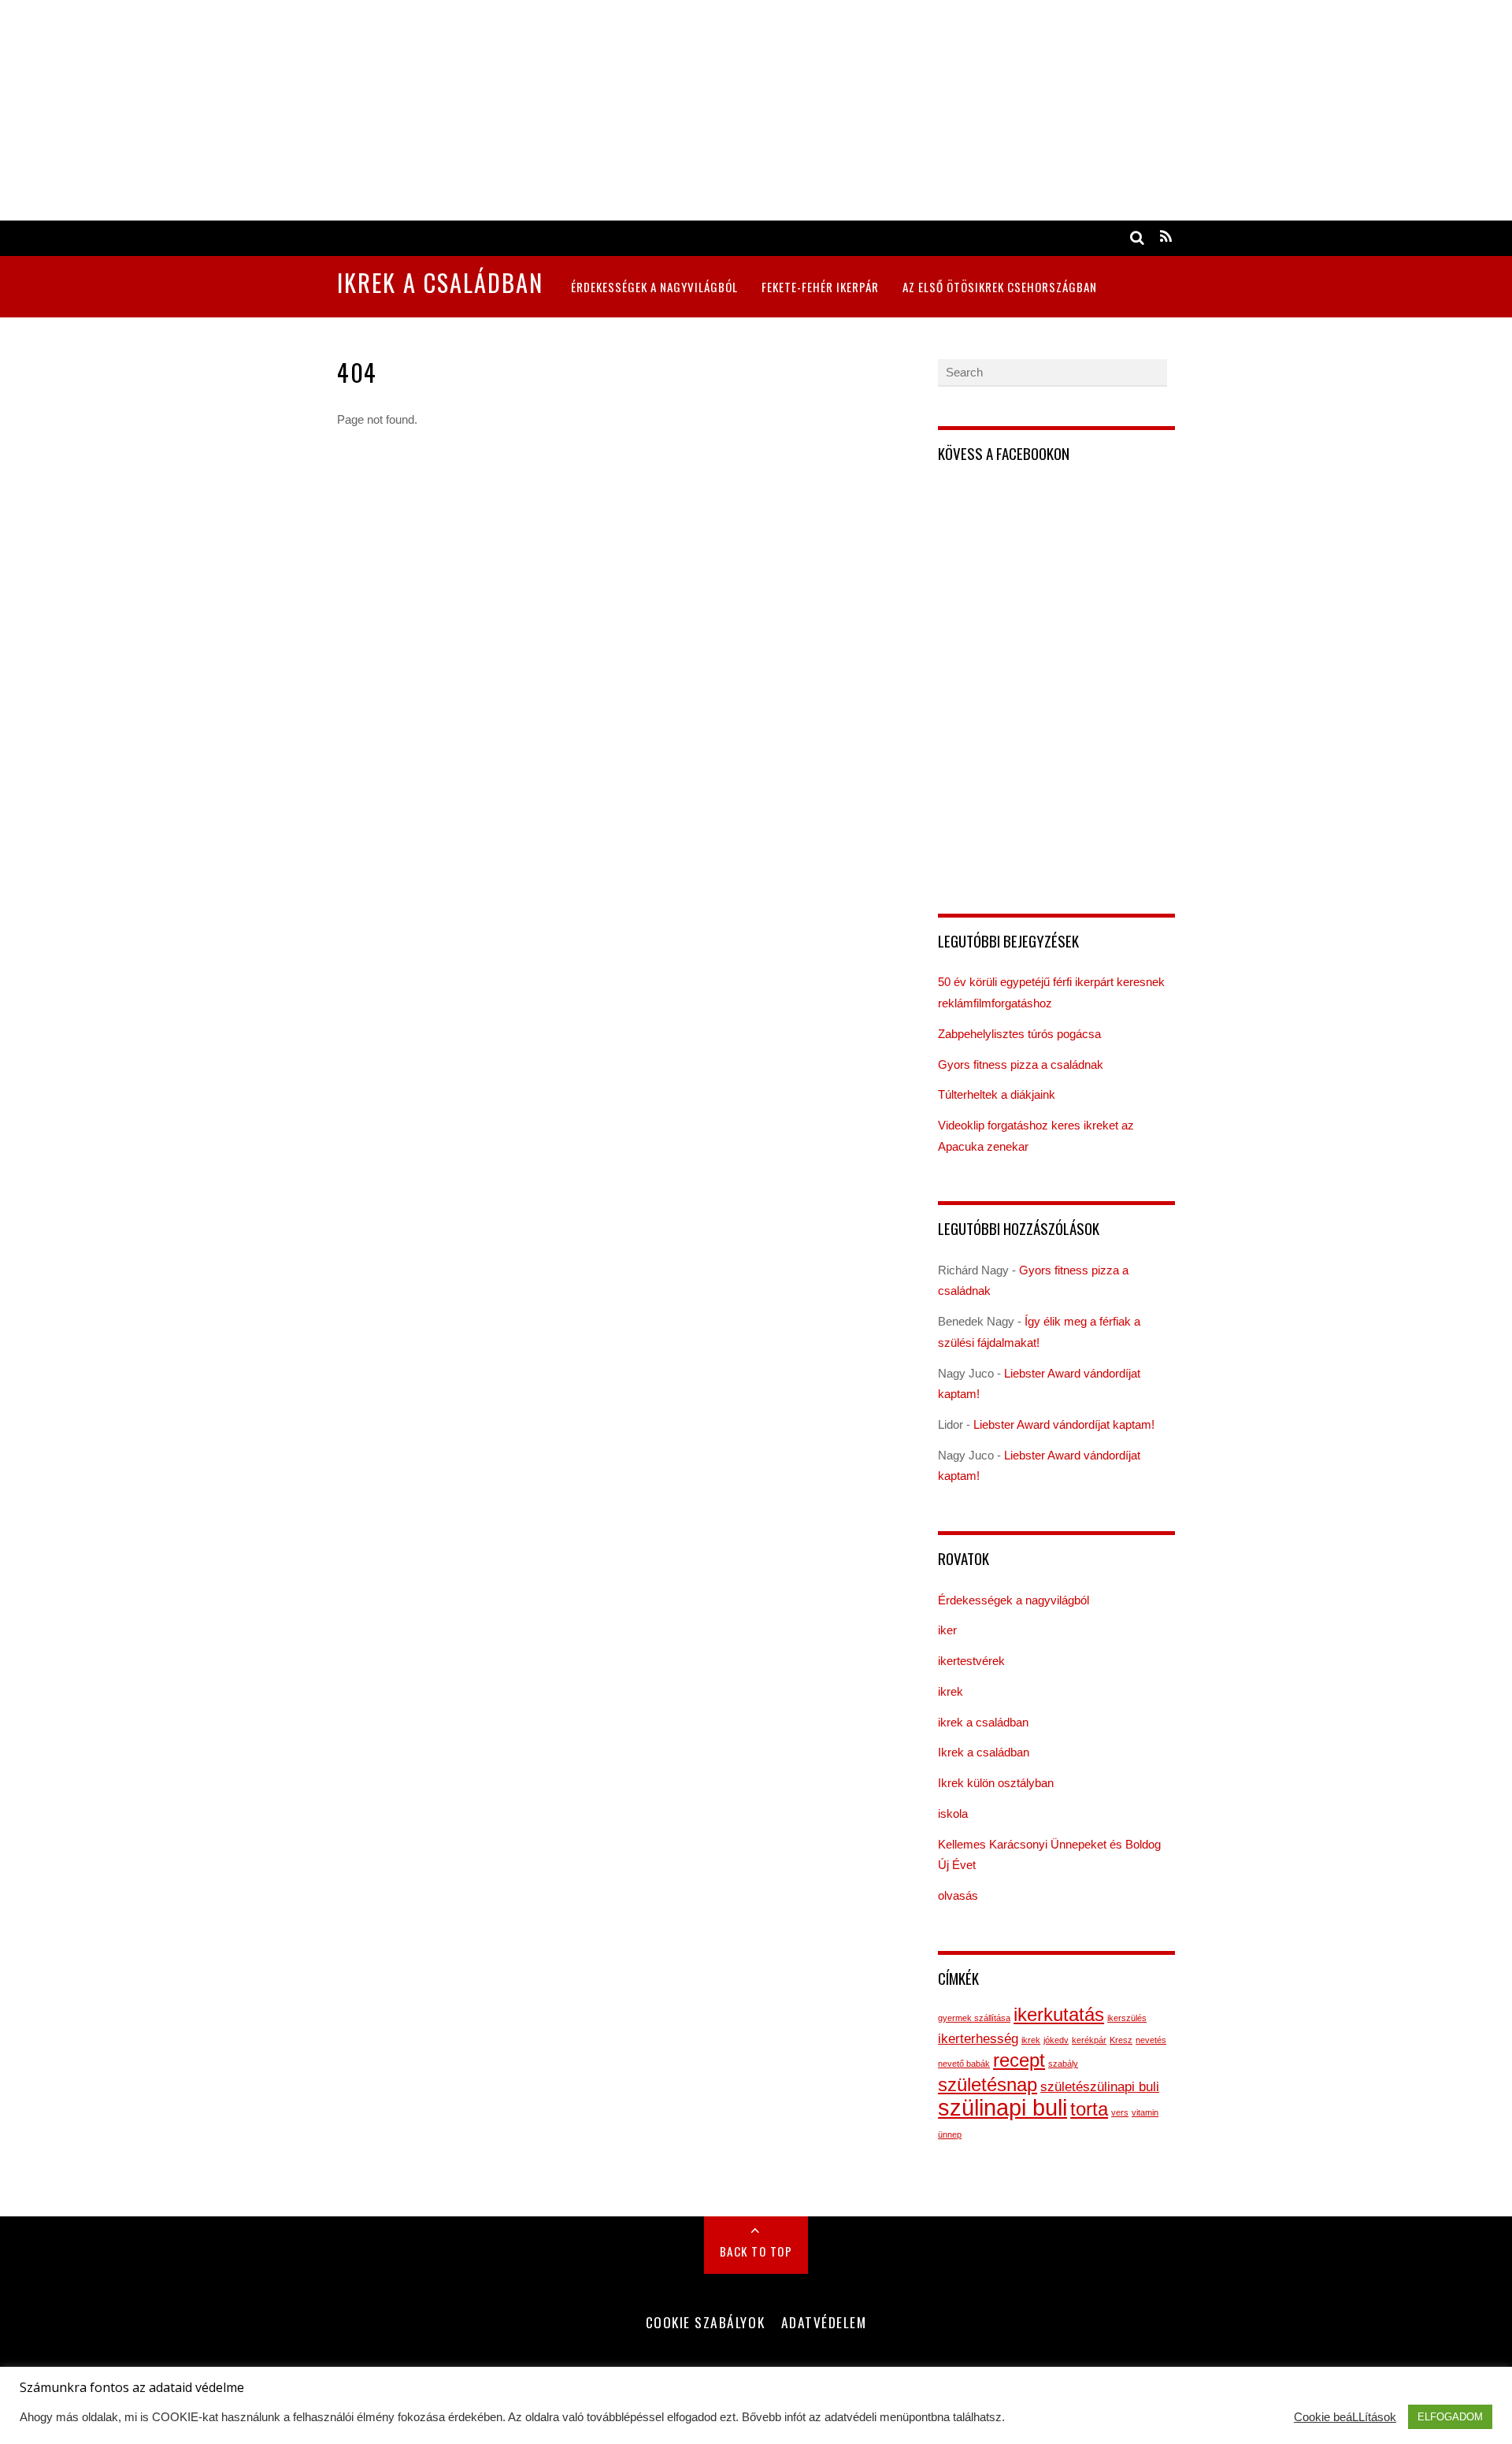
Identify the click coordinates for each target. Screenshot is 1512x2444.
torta (1089, 2109)
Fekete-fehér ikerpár (820, 287)
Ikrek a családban (984, 1752)
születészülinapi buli (1100, 2087)
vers (1120, 2112)
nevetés (1151, 2040)
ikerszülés (1127, 2018)
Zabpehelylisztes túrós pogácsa (1019, 1034)
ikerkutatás (1059, 2014)
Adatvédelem (824, 2322)
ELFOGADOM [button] (1450, 2417)
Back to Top (756, 2251)
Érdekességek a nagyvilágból (654, 287)
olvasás (958, 1895)
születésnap (988, 2084)
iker (947, 1630)
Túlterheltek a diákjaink (997, 1094)
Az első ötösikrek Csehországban (1000, 287)
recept (1019, 2060)
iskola (953, 1814)
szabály (1063, 2064)
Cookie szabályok (705, 2322)
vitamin (1145, 2112)
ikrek (951, 1691)
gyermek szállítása (974, 2018)
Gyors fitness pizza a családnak (1021, 1064)
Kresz (1121, 2040)
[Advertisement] (472, 110)
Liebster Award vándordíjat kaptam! (1064, 1424)
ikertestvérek (971, 1661)
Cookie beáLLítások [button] (1345, 2417)
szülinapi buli (1002, 2107)
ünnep (950, 2134)
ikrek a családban (983, 1722)
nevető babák (964, 2064)
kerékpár (1089, 2040)
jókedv (1056, 2040)
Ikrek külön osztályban (996, 1783)
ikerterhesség (978, 2039)
